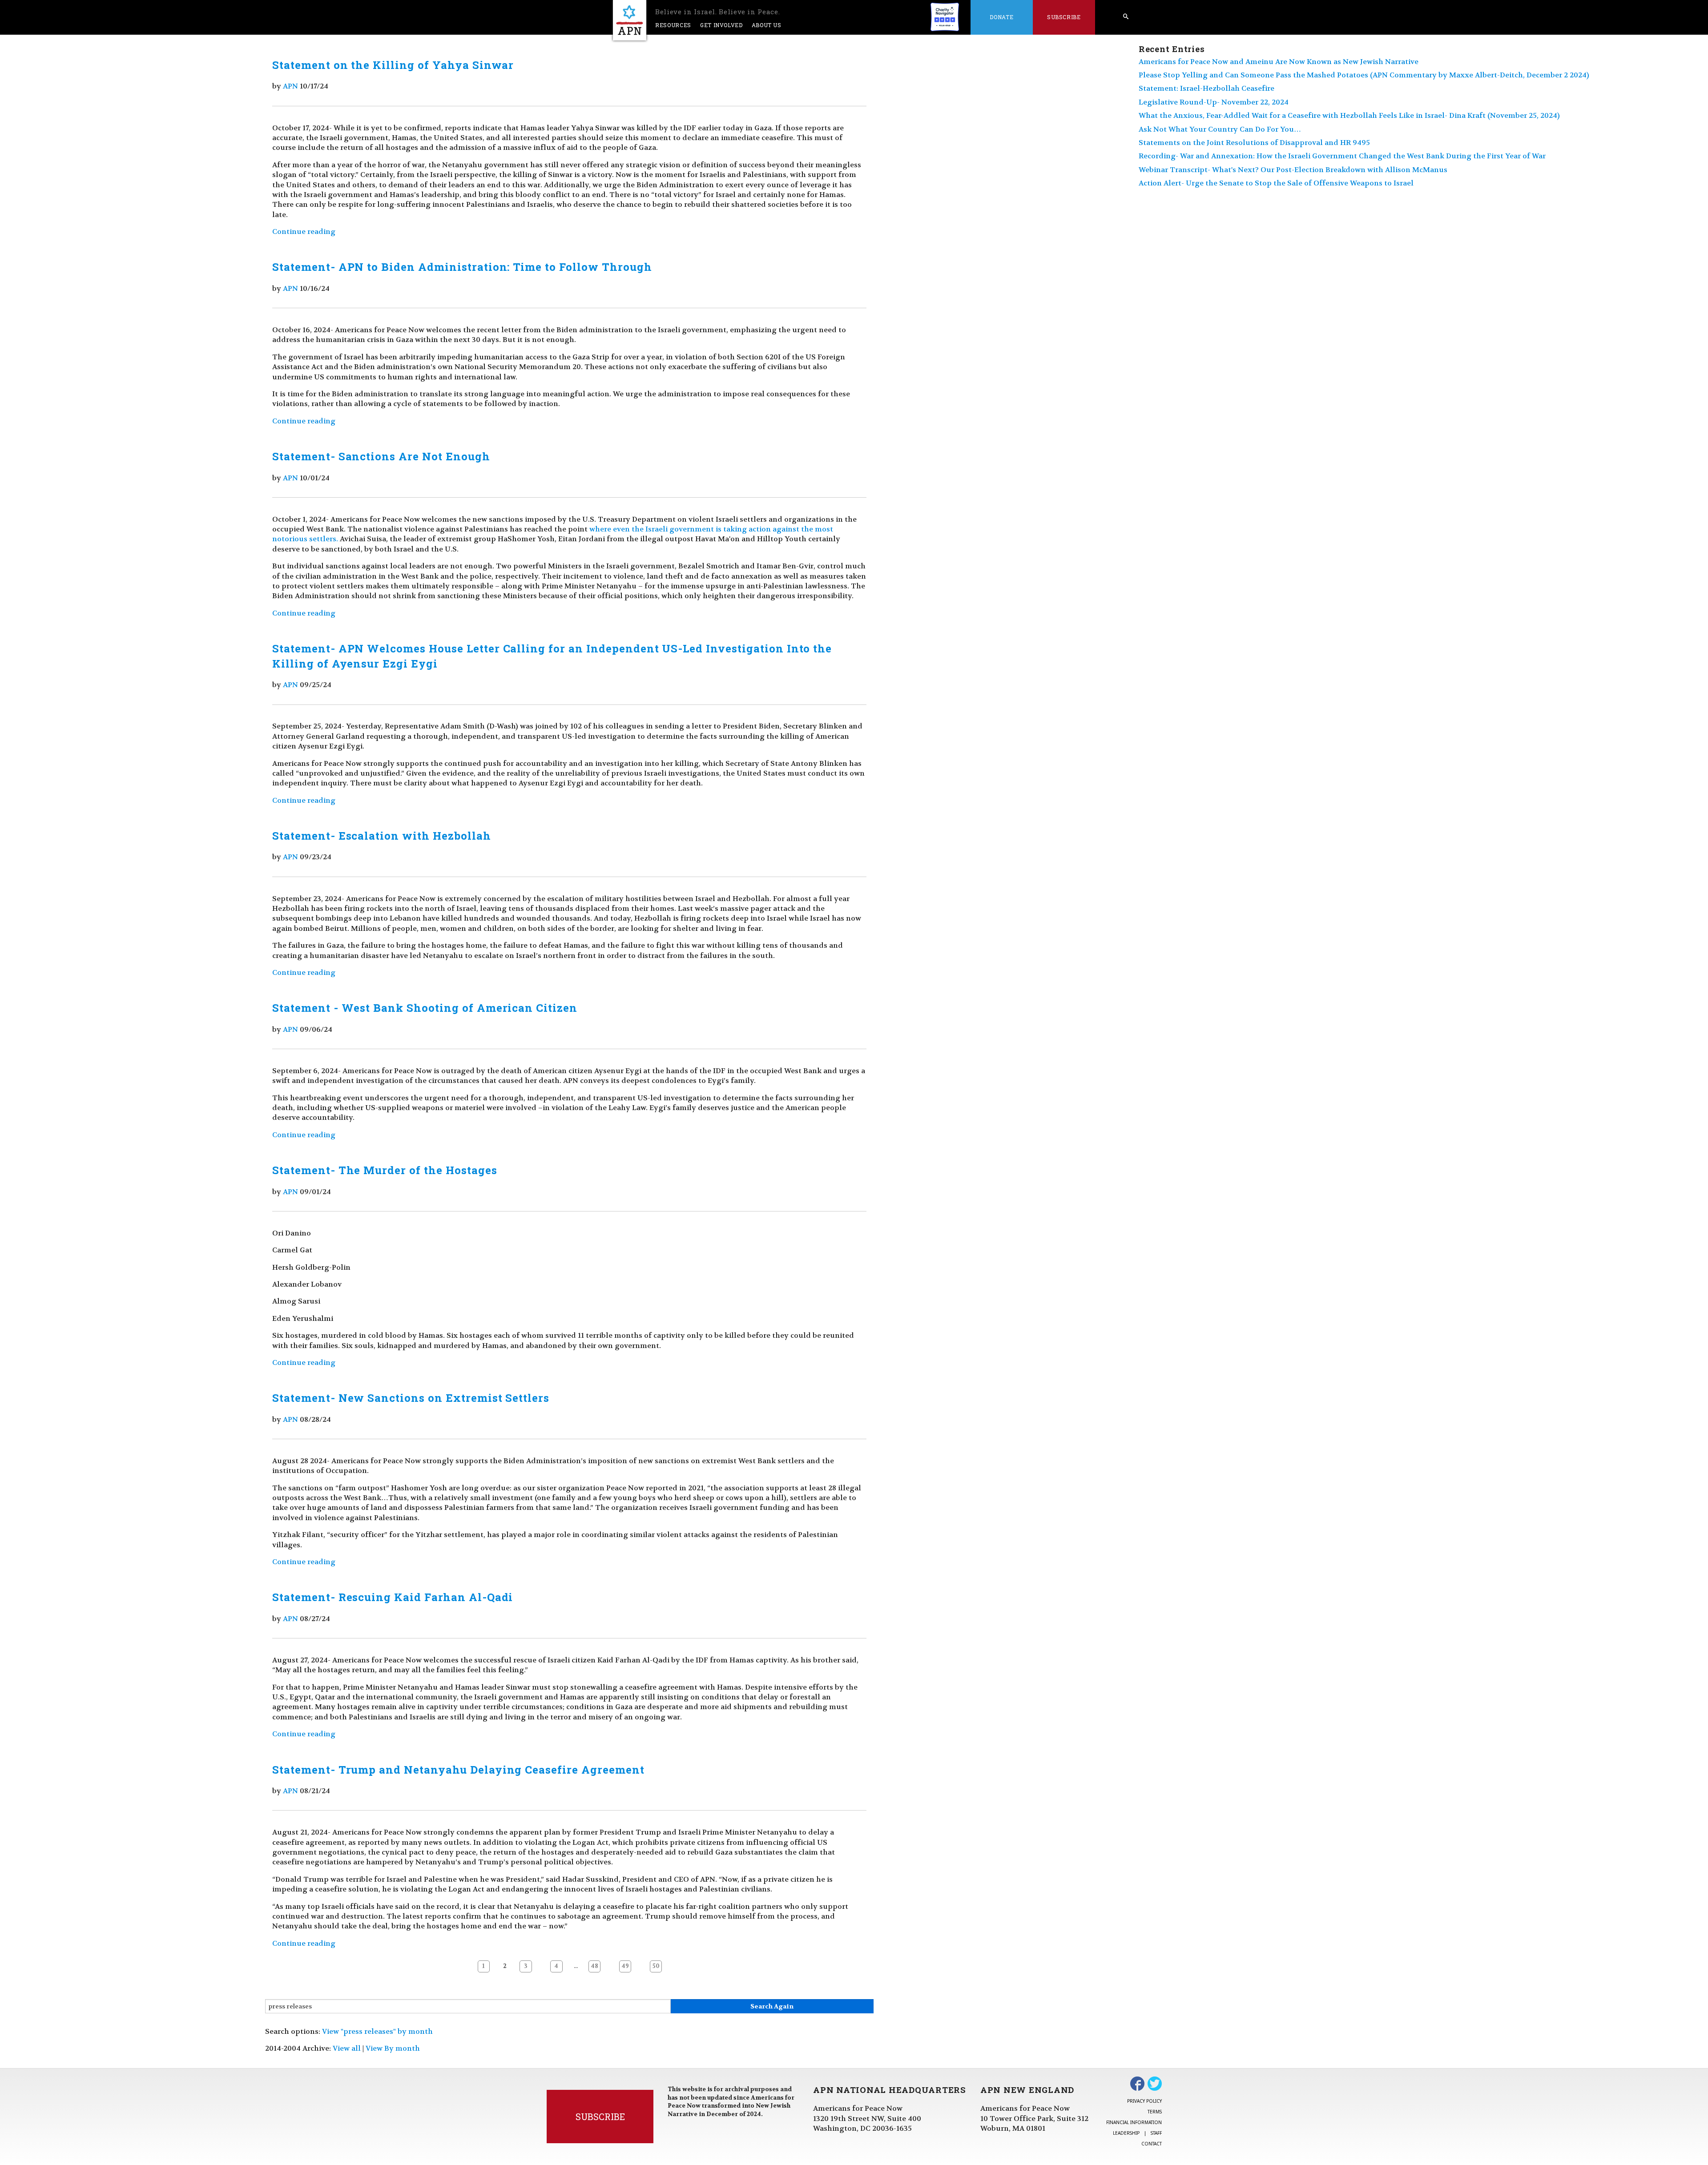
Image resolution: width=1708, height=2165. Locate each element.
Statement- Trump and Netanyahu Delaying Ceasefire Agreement (458, 1770)
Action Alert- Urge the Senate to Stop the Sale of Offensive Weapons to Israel (1276, 183)
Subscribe (1064, 17)
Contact (1152, 2144)
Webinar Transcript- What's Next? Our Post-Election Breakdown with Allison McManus (1293, 170)
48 (594, 1966)
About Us (767, 25)
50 (656, 1966)
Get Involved (721, 25)
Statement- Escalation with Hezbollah (382, 836)
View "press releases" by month (377, 2031)
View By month (393, 2048)
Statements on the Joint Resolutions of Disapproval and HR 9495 (1254, 143)
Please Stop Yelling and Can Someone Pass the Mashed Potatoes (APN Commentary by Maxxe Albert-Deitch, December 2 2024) (1364, 75)
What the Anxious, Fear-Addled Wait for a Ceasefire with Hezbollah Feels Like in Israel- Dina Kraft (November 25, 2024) (1349, 115)
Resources (673, 25)
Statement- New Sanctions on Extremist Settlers (411, 1398)
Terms (1155, 2112)
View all (347, 2048)
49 (625, 1966)
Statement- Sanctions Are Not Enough (381, 456)
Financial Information (1134, 2122)
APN (290, 86)
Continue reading (304, 231)
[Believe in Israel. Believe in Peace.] (630, 20)
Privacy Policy (1144, 2101)
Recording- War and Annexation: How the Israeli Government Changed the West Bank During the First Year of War (1342, 156)
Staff (1156, 2133)
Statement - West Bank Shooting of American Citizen (425, 1008)
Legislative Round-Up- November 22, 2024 (1214, 102)
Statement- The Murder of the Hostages (385, 1170)
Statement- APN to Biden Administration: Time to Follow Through (462, 267)
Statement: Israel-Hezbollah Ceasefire (1206, 88)
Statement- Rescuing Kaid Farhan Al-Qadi (393, 1597)
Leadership (1126, 2133)
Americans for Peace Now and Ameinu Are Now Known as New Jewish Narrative (1279, 62)
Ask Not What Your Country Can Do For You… (1220, 129)
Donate (1001, 17)
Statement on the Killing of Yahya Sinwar (393, 65)
